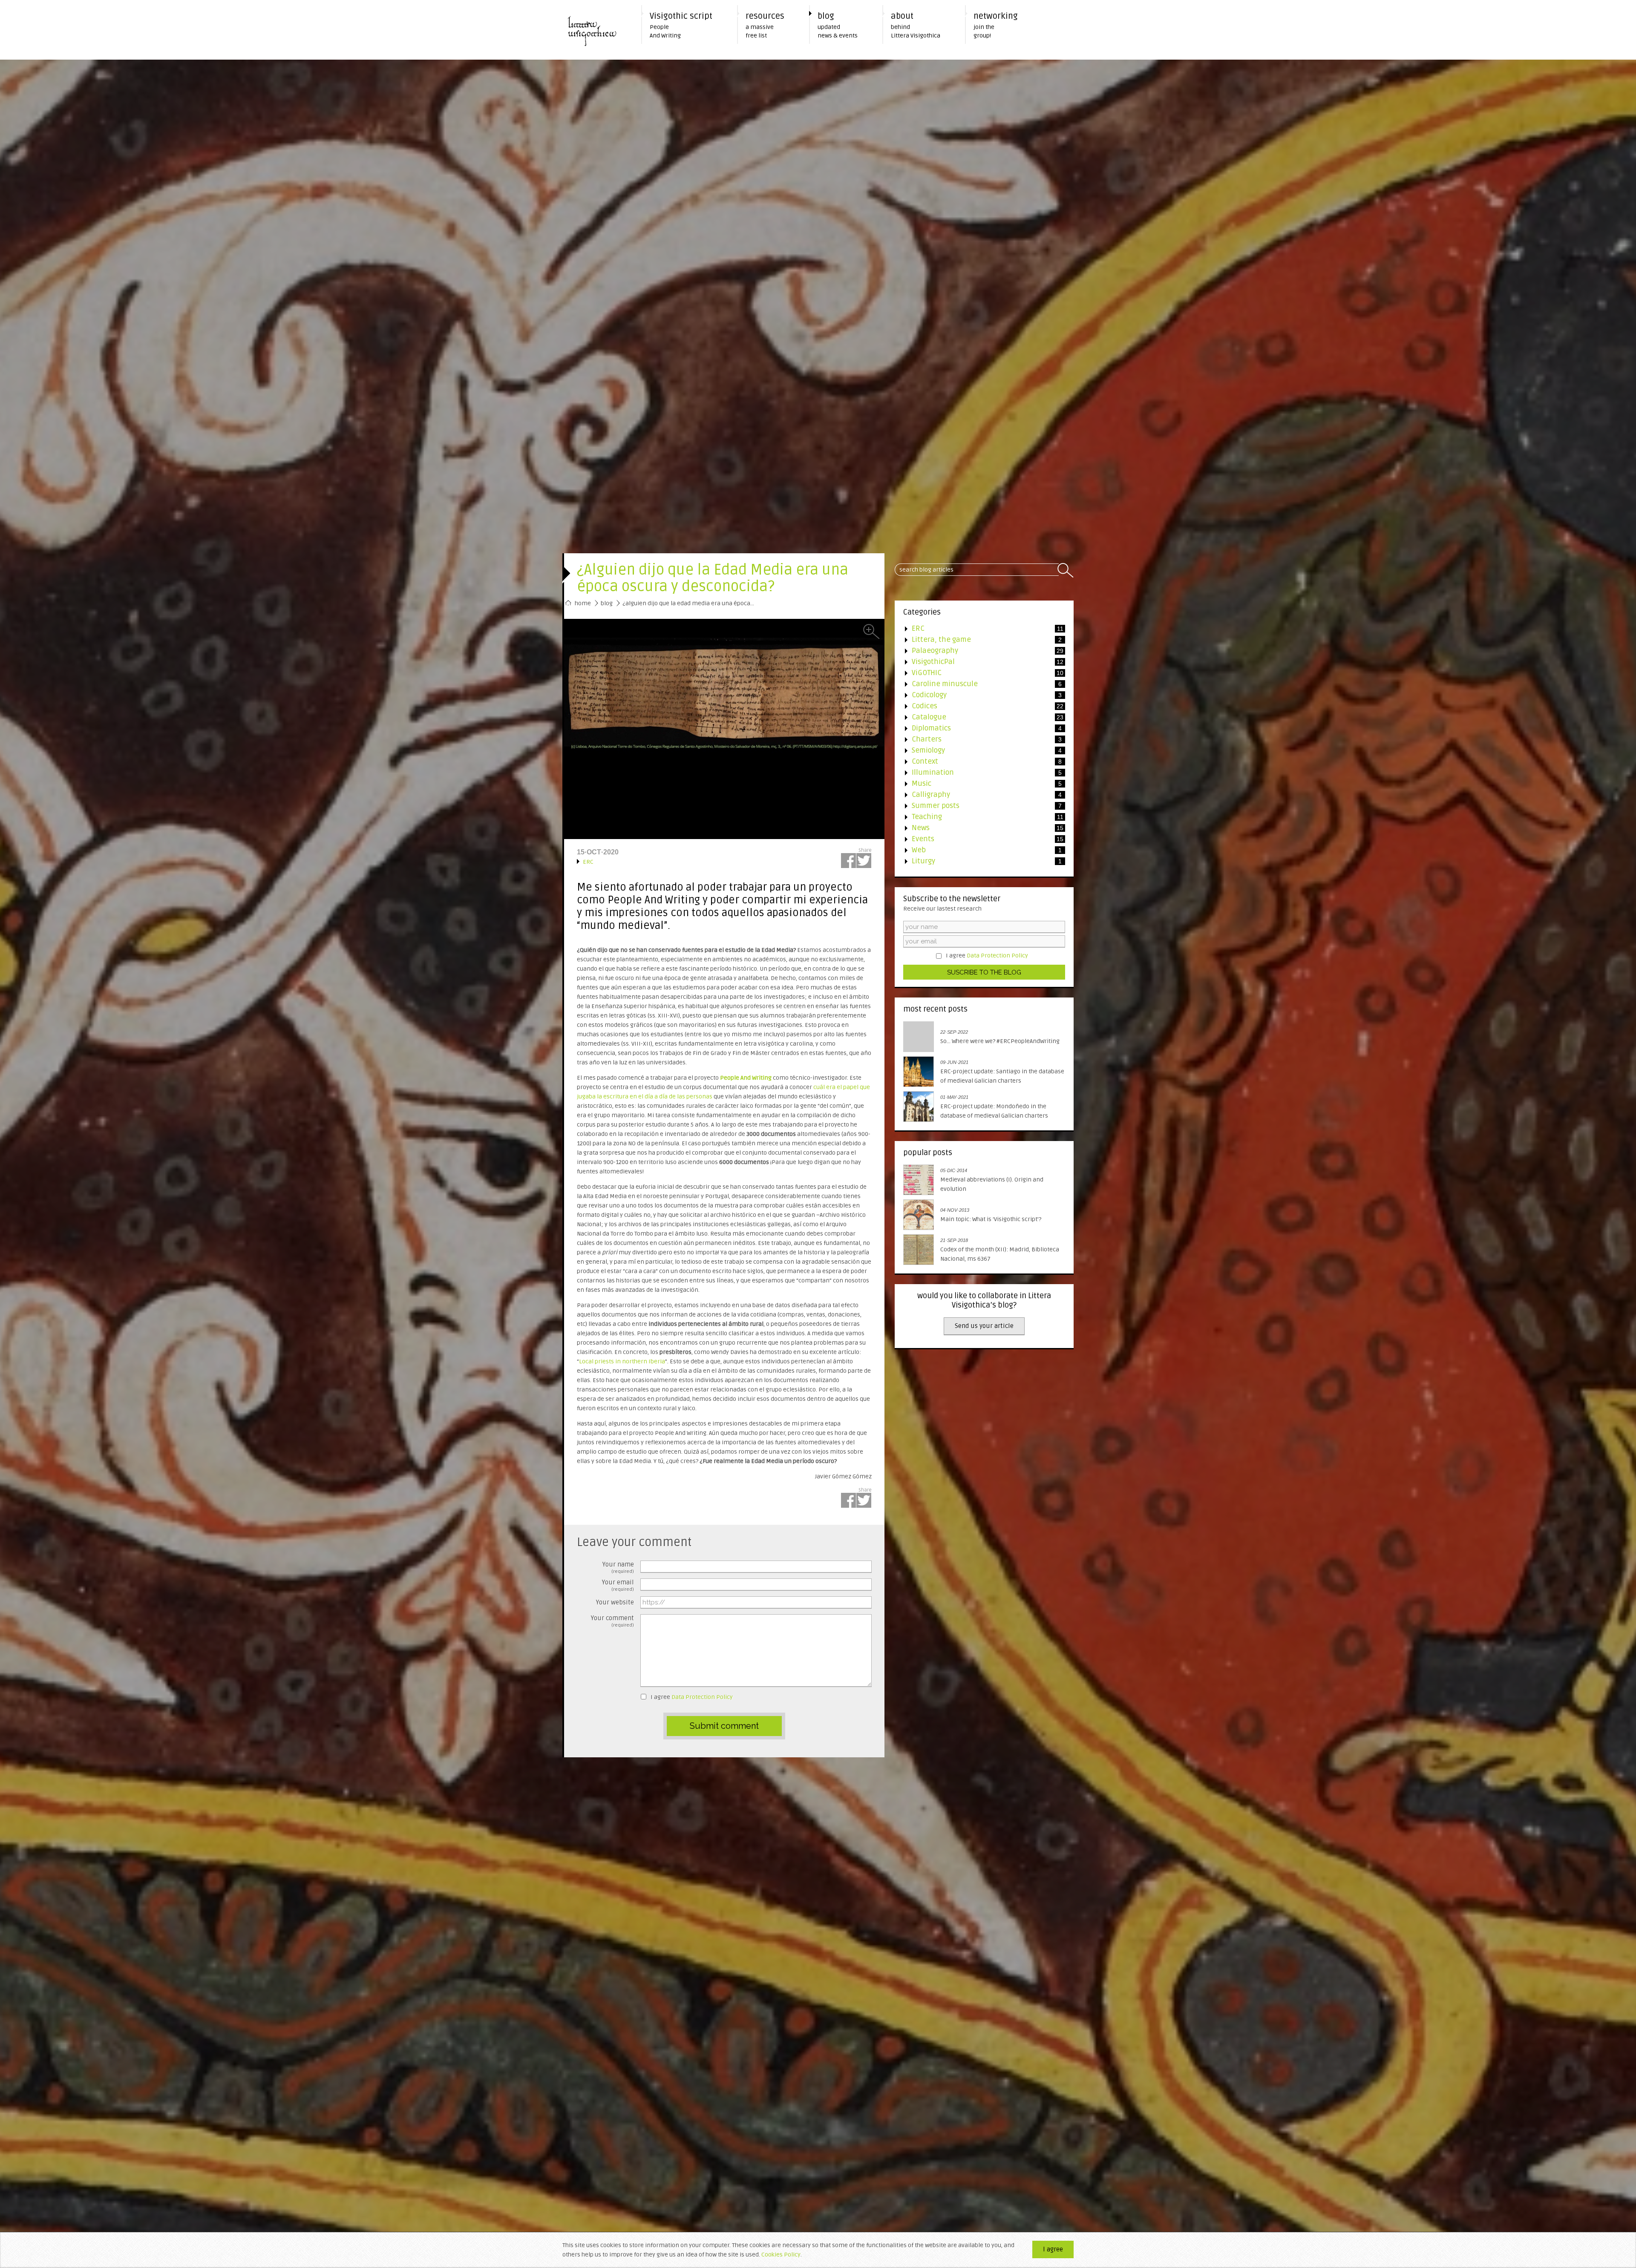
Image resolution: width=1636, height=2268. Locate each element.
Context (978, 761)
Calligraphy (978, 795)
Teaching (979, 817)
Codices (979, 706)
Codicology (978, 695)
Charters (978, 739)
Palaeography (979, 651)
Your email (618, 1583)
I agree (692, 1697)
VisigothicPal (979, 662)
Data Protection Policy (702, 1697)
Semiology (978, 750)
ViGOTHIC (979, 673)
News (979, 828)
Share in (848, 861)
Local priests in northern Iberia (622, 1361)
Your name (618, 1565)
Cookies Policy (781, 2255)
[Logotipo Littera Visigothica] (596, 30)
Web (978, 850)
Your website (615, 1602)
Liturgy (978, 861)
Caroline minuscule (978, 684)
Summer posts (978, 806)
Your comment (612, 1619)
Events (979, 839)
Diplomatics (978, 728)
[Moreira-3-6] (724, 729)
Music (978, 783)
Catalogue (979, 717)
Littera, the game (978, 640)
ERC (585, 862)
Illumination (978, 772)
